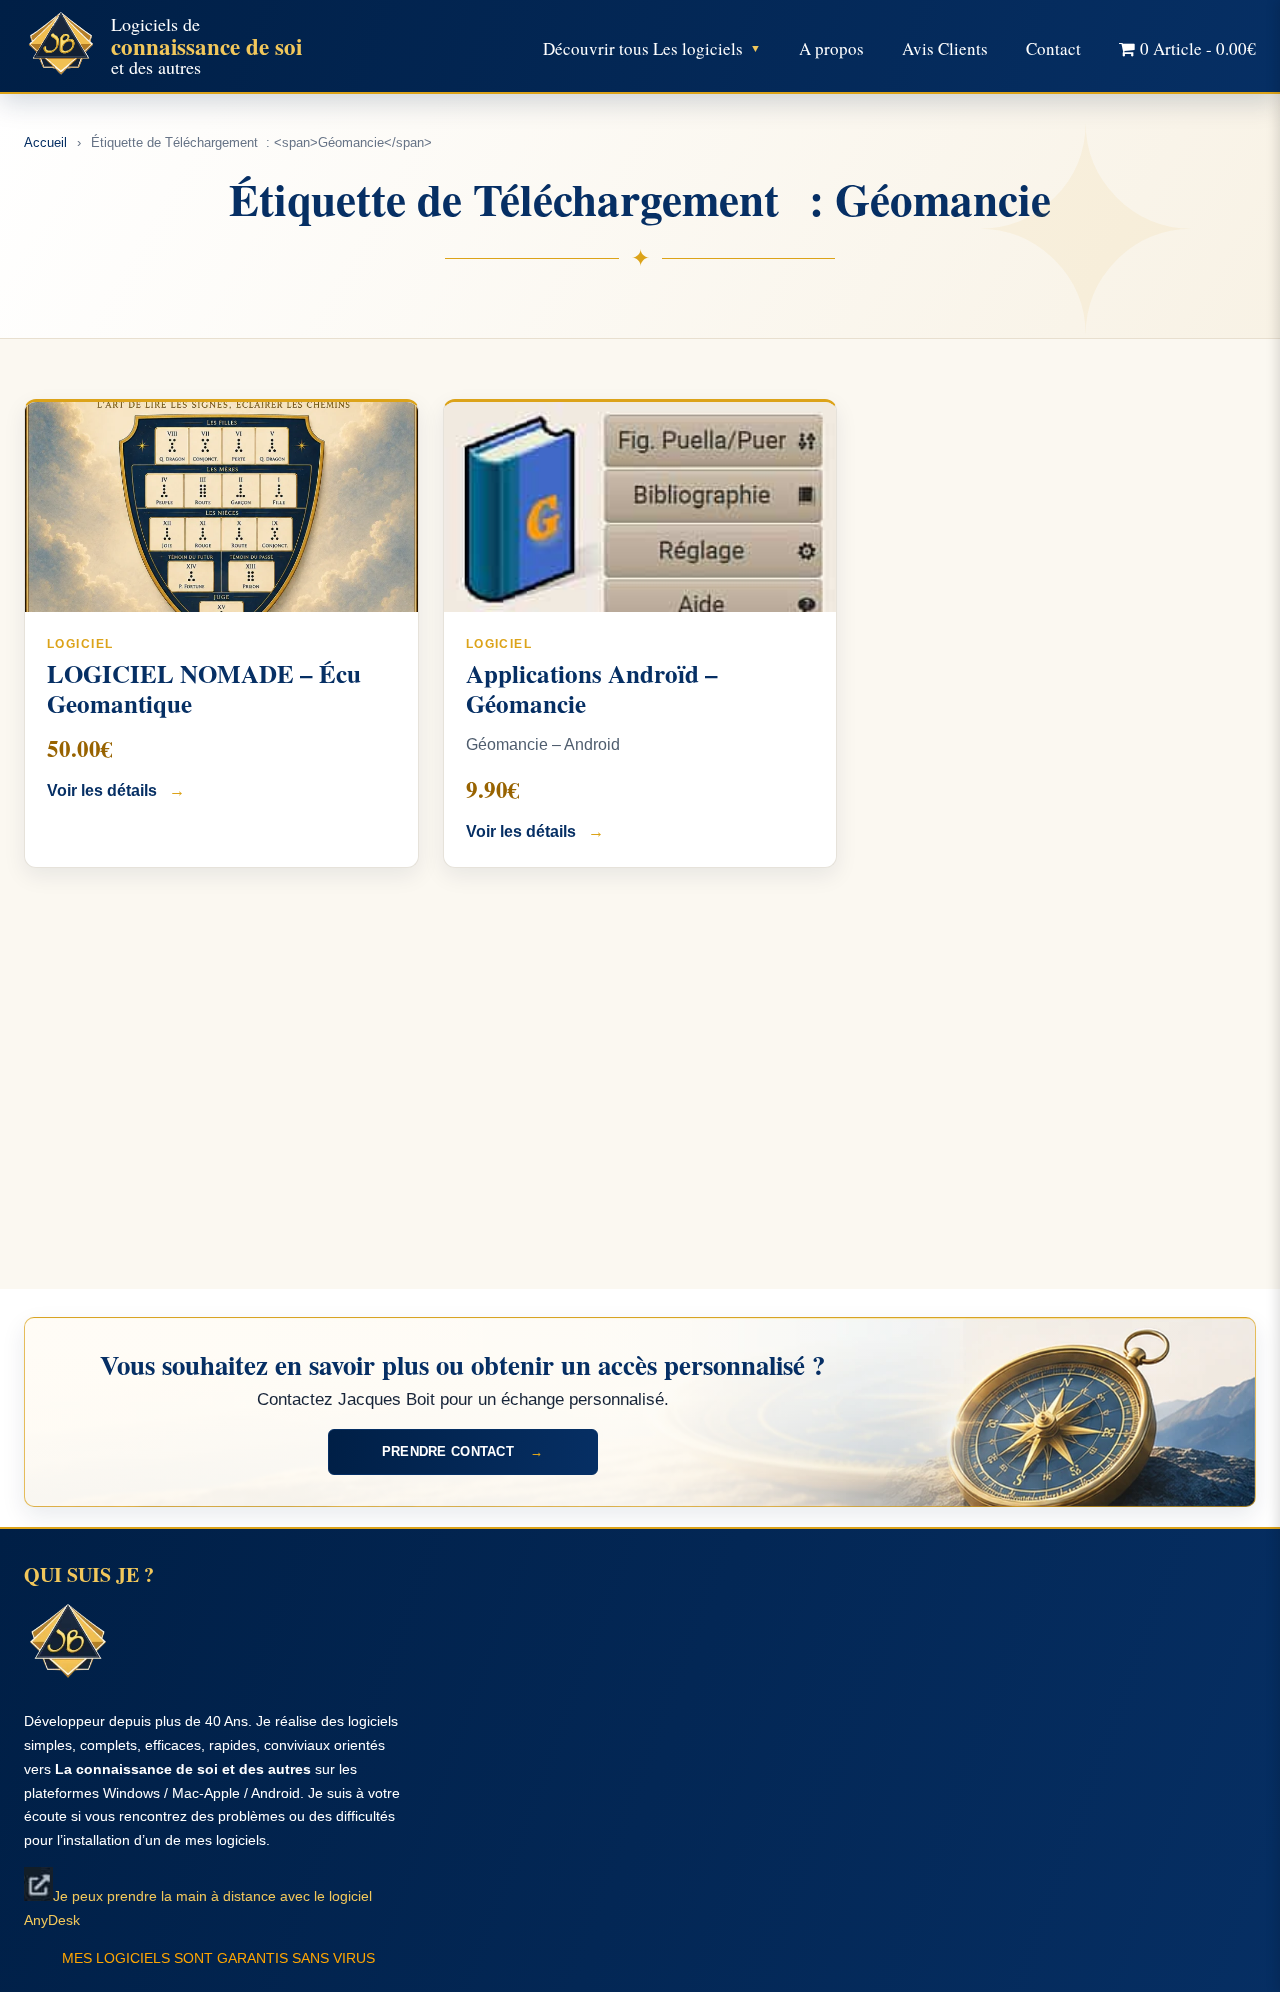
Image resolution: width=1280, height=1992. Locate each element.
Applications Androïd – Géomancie (592, 688)
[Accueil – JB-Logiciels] (61, 46)
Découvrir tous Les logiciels (643, 48)
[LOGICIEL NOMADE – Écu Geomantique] (221, 507)
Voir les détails (116, 790)
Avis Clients (945, 48)
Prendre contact (462, 1451)
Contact (1053, 48)
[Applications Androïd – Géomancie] (640, 507)
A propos (831, 48)
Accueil (45, 142)
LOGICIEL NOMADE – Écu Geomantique (204, 688)
